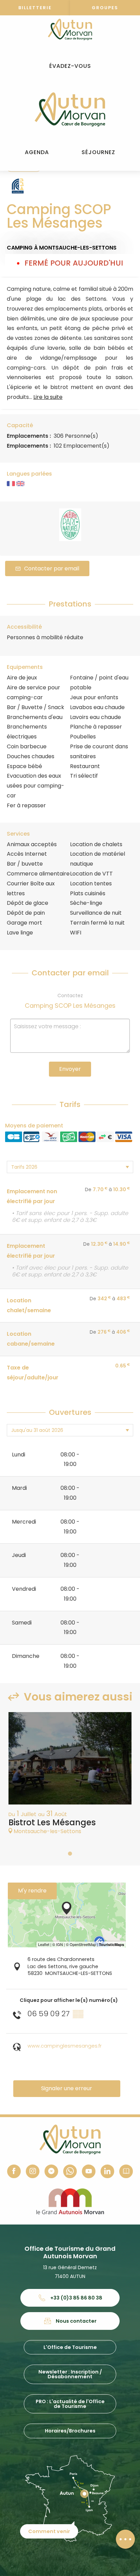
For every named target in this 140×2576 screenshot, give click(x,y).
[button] (70, 66)
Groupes (105, 8)
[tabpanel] (70, 1777)
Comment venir (49, 2531)
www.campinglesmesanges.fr (65, 2046)
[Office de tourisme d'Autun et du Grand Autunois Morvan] (70, 109)
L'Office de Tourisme (70, 2347)
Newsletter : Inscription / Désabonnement (70, 2374)
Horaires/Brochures (70, 2431)
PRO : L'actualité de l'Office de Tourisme (70, 2404)
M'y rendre (32, 1891)
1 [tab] (70, 1854)
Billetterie (35, 8)
